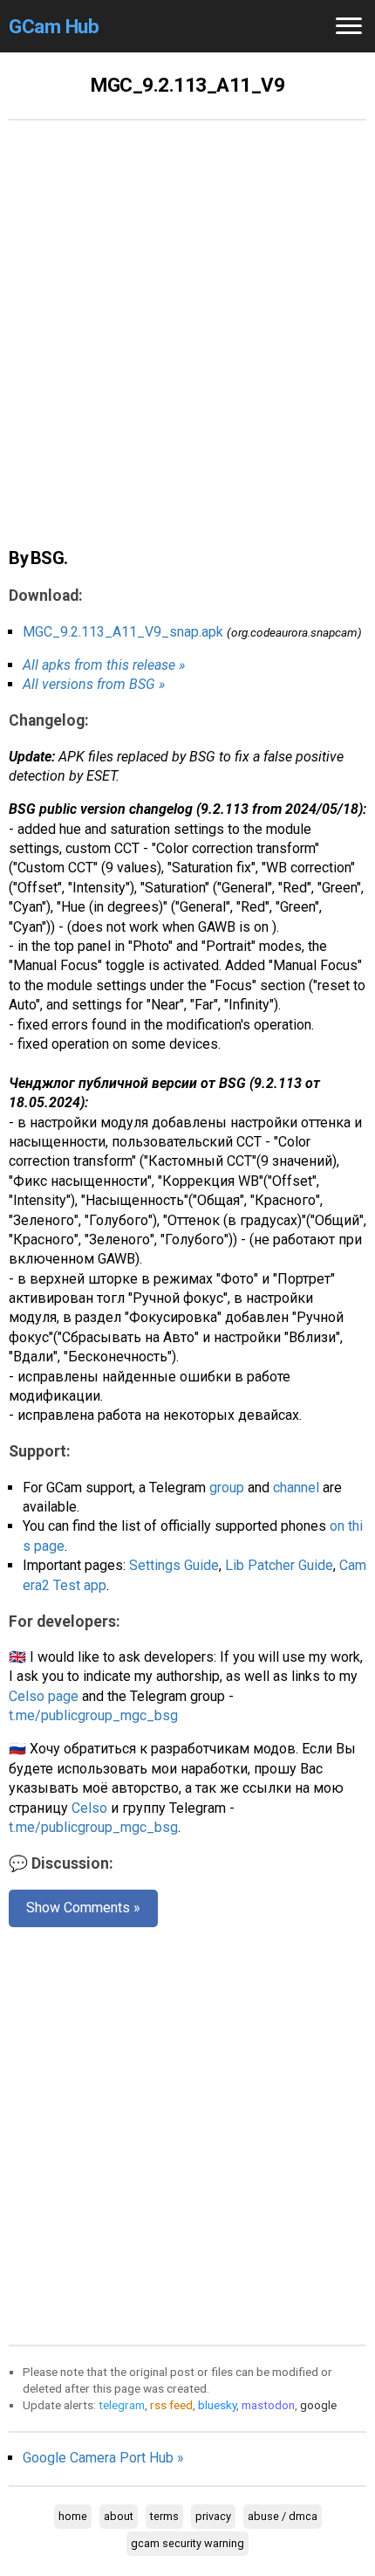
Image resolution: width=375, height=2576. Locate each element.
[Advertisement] (187, 343)
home (73, 2516)
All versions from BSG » (94, 684)
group (227, 1488)
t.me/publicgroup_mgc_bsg (93, 1715)
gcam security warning (187, 2543)
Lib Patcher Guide (279, 1565)
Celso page (44, 1696)
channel (296, 1488)
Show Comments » (83, 1908)
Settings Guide (174, 1565)
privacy (213, 2516)
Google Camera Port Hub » (103, 2458)
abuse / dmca (283, 2516)
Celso (89, 1808)
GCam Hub (54, 26)
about (119, 2516)
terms (164, 2516)
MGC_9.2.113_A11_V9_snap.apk (123, 632)
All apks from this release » (104, 665)
